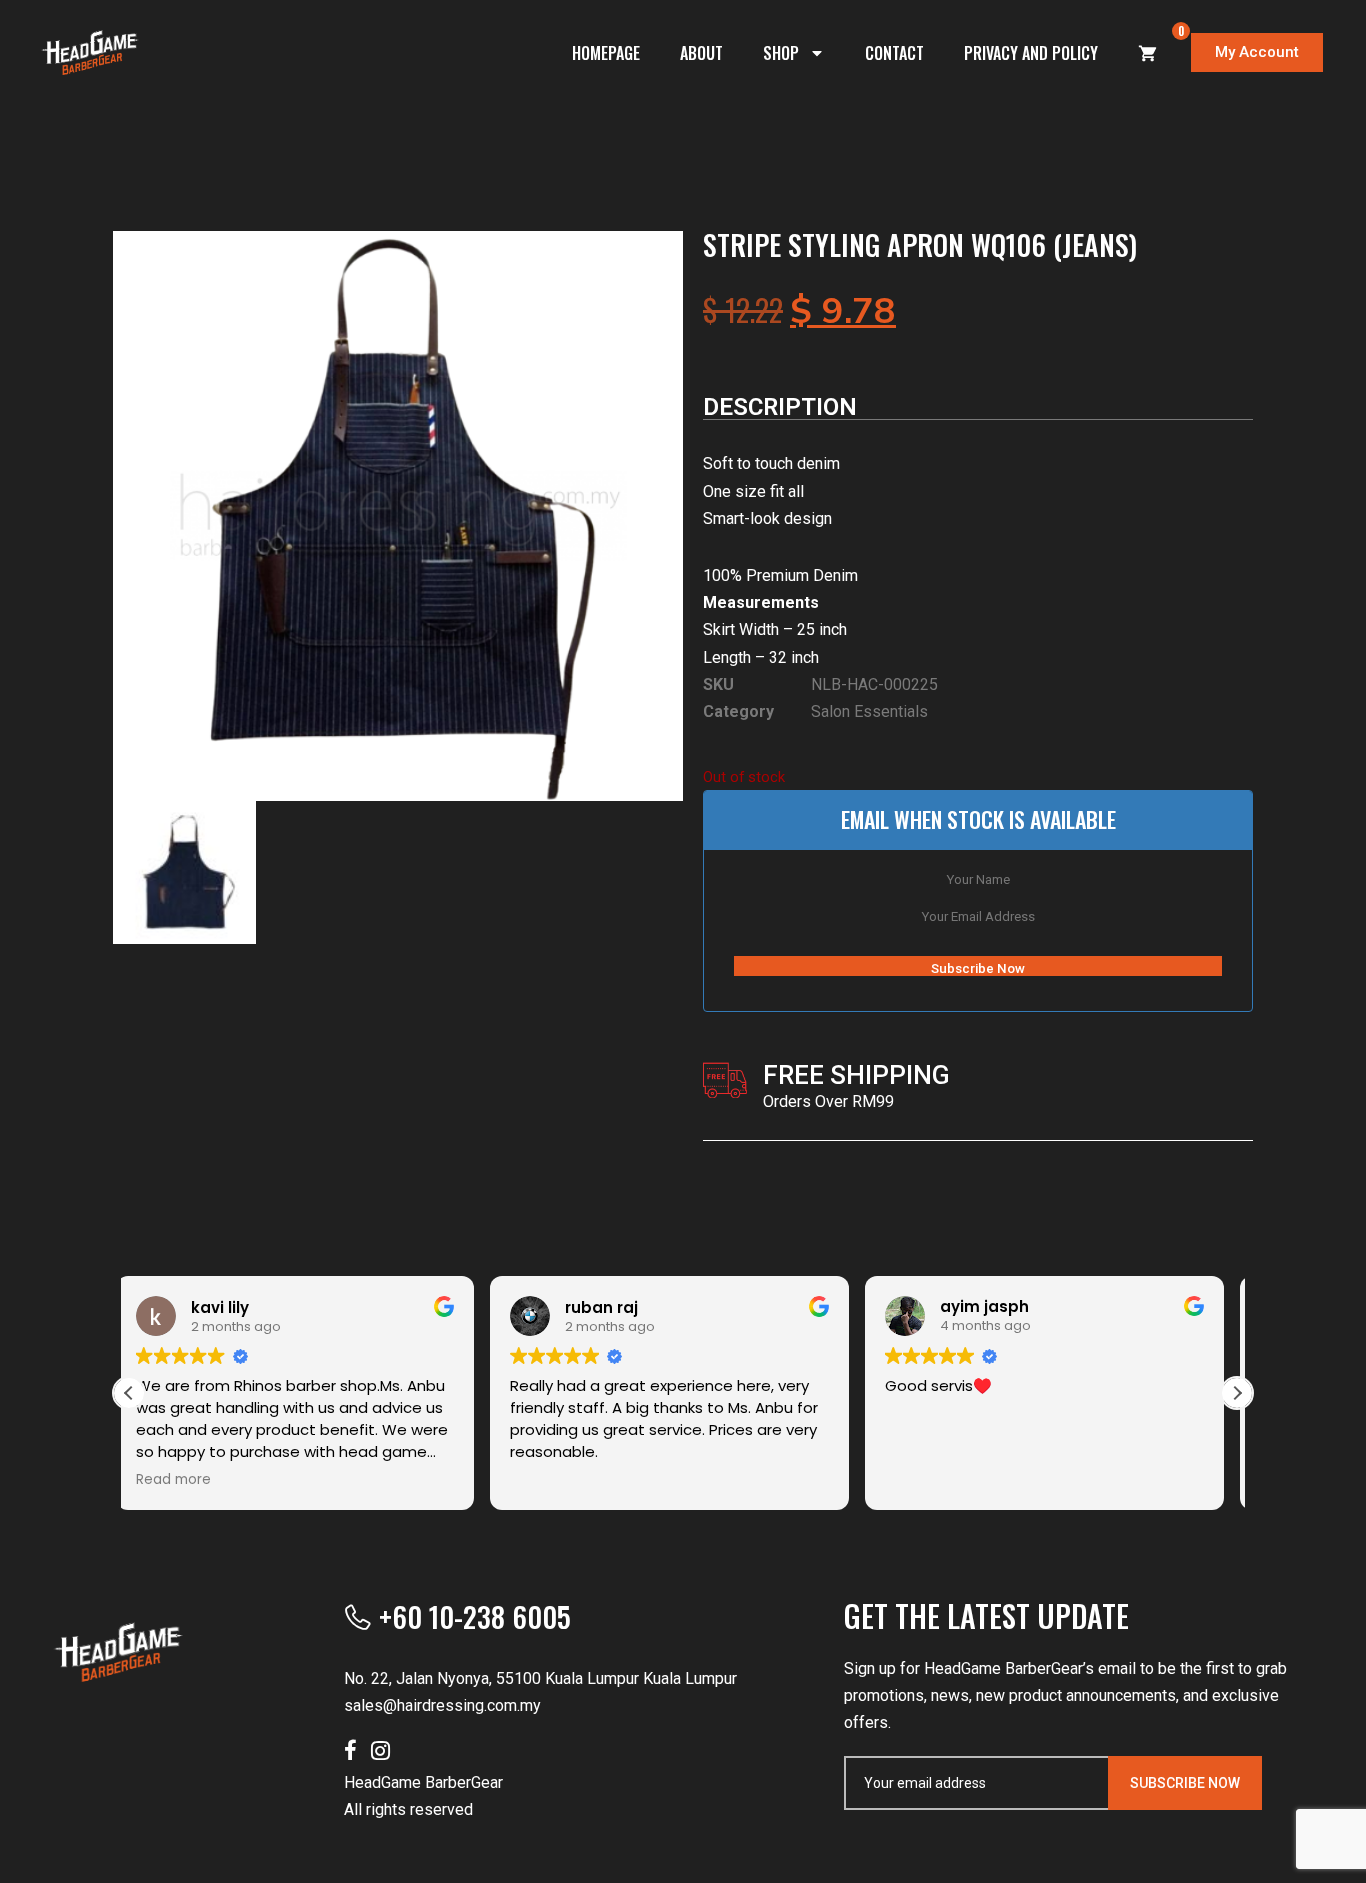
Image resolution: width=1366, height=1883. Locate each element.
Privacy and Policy (1031, 53)
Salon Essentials (869, 711)
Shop (781, 53)
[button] (1237, 1393)
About (701, 53)
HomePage (606, 53)
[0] (1148, 53)
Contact (894, 53)
